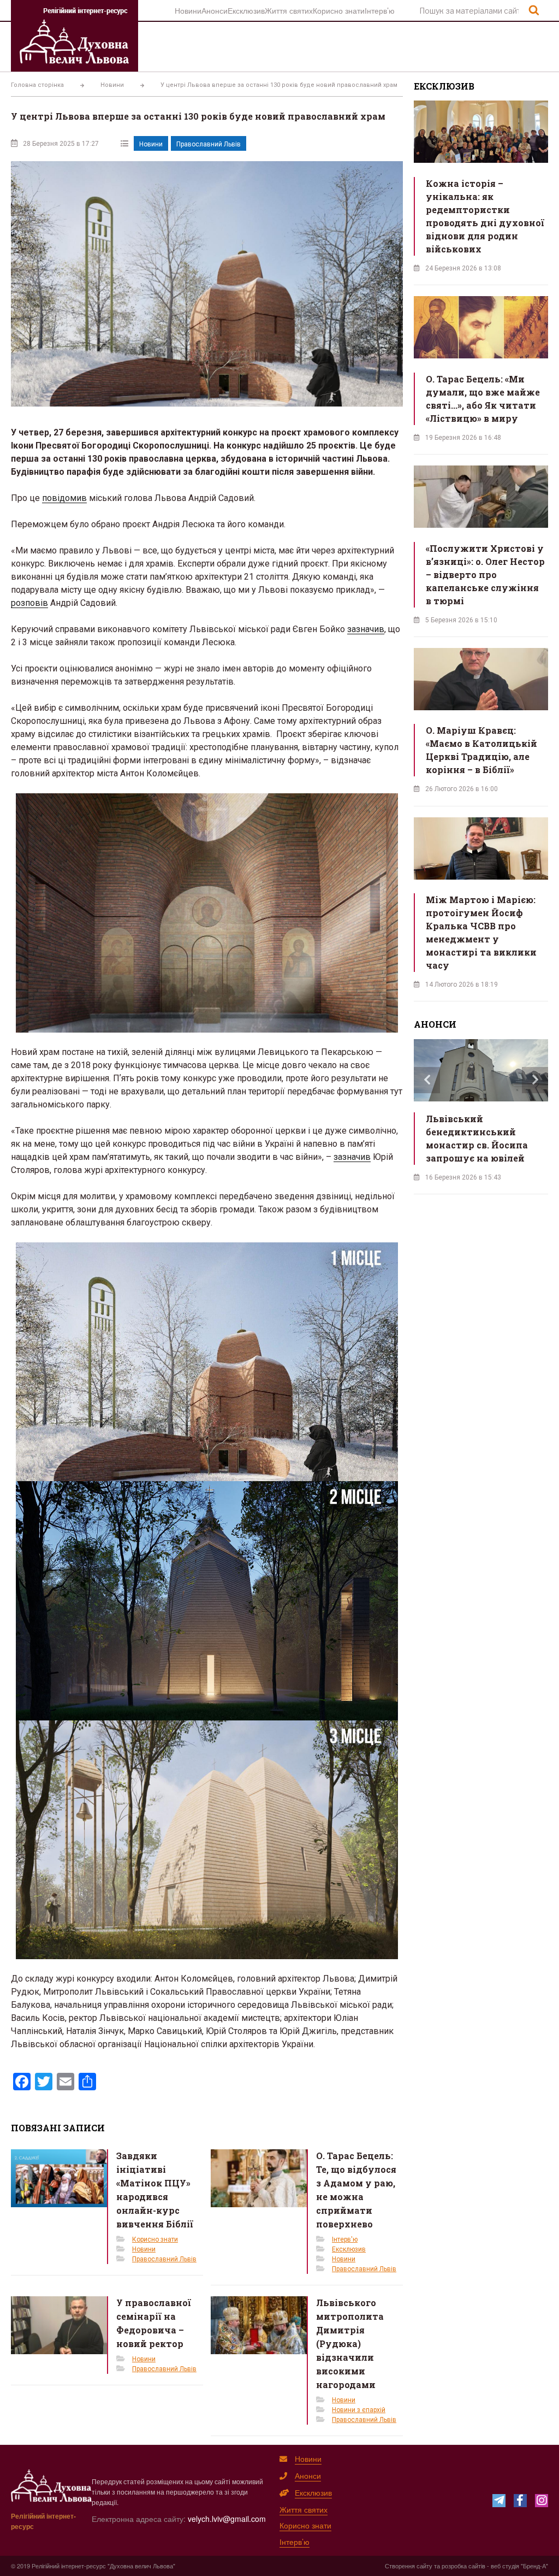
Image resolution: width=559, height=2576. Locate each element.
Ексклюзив (246, 10)
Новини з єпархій (359, 2410)
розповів (29, 603)
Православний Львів (209, 144)
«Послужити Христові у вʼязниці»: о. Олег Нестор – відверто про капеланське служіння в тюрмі (485, 574)
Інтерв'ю (345, 2239)
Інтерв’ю (380, 10)
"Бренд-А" (534, 2566)
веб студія (505, 2566)
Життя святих (289, 10)
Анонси (215, 10)
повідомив (64, 498)
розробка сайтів (463, 2566)
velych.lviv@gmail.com (227, 2519)
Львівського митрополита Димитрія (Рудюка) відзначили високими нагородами (350, 2344)
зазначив (366, 629)
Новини (188, 10)
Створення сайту (409, 2566)
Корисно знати (339, 10)
